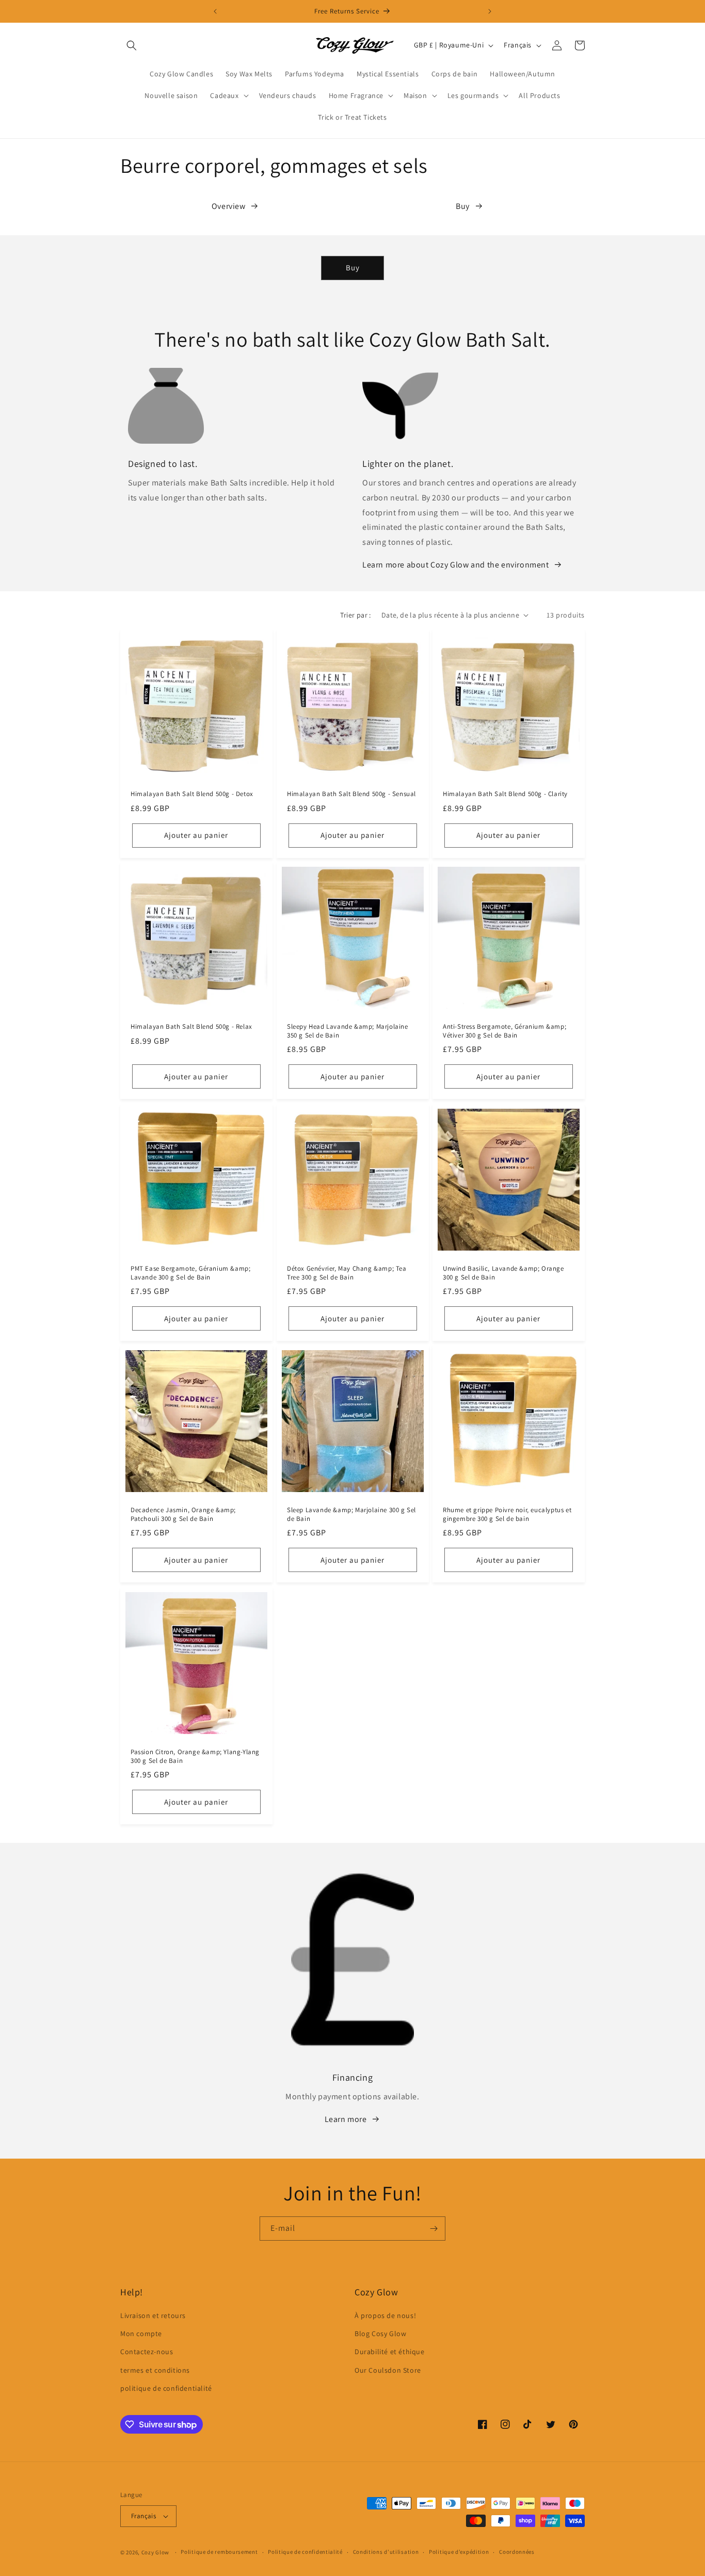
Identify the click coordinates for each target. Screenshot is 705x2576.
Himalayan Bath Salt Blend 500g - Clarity (505, 793)
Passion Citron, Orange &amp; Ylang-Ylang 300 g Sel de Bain (195, 1756)
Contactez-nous (147, 2352)
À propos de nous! (385, 2315)
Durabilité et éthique (390, 2352)
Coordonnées (517, 2552)
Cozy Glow (155, 2552)
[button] (132, 45)
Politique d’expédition (459, 2552)
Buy (463, 206)
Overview (229, 206)
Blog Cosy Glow (380, 2334)
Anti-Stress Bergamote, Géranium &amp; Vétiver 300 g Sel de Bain (504, 1031)
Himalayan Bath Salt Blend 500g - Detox (192, 793)
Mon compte (141, 2334)
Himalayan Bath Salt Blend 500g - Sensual (351, 793)
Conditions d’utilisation (386, 2552)
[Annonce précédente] (215, 11)
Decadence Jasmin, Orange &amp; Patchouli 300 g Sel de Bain (183, 1514)
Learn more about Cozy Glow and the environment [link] (456, 565)
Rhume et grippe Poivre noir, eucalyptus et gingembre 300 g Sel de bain (507, 1514)
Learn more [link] (346, 2119)
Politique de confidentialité (305, 2552)
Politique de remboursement (219, 2552)
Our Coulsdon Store (388, 2370)
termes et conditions (155, 2370)
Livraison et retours (153, 2315)
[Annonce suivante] (490, 11)
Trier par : (355, 615)
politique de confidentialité (166, 2388)
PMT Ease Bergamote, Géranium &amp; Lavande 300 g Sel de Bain (190, 1273)
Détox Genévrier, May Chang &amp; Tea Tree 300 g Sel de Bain (347, 1273)
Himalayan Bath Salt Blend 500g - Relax (191, 1027)
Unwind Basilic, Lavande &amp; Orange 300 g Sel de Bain (503, 1273)
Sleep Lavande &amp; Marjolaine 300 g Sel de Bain (351, 1514)
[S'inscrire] (434, 2229)
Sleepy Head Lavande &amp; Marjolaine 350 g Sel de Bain (348, 1031)
